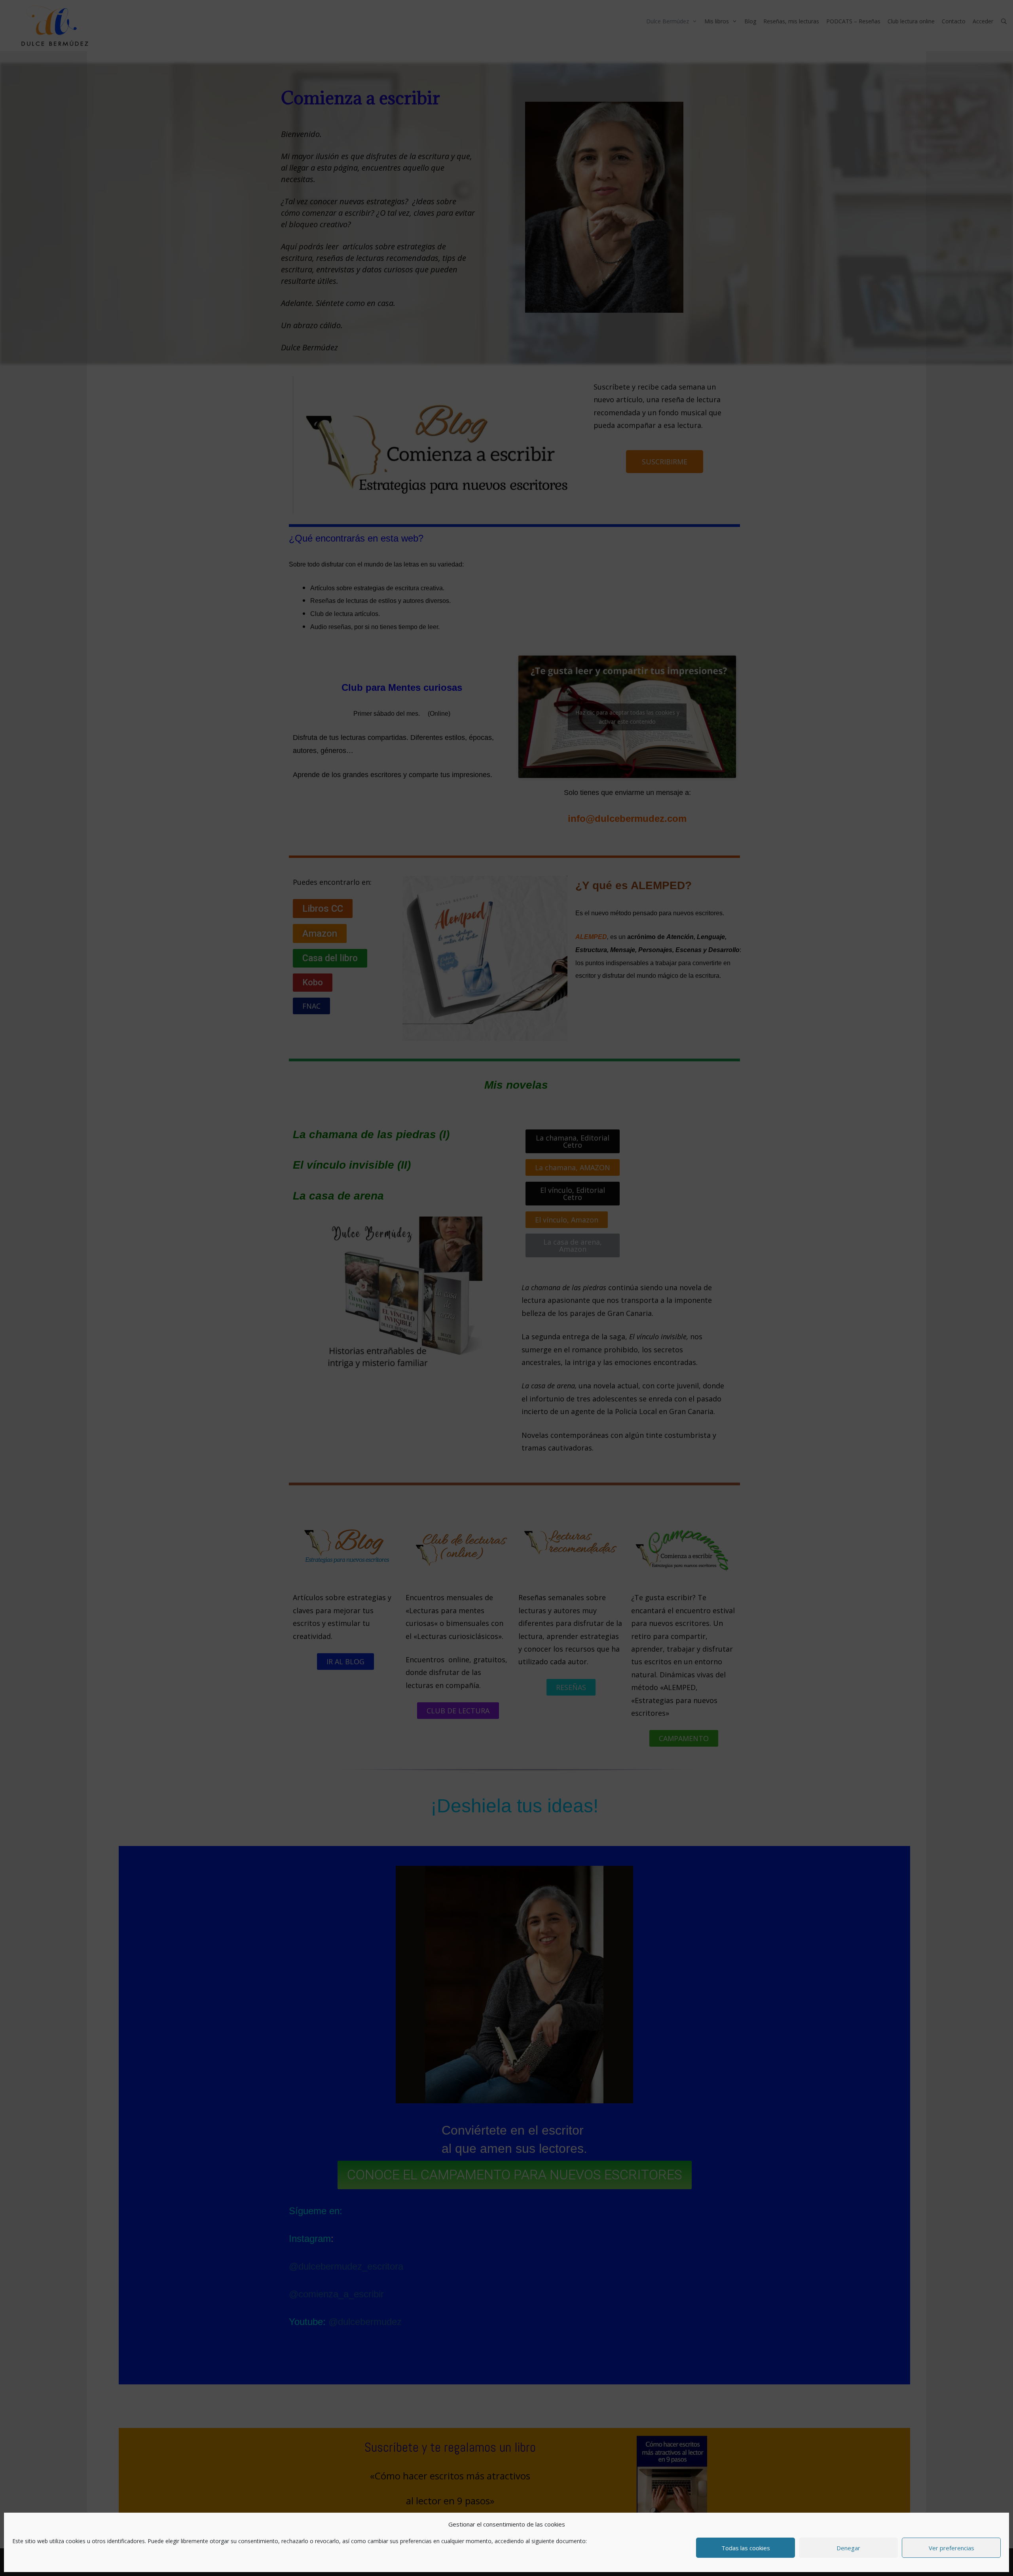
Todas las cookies (746, 2548)
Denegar (848, 2548)
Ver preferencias (951, 2548)
